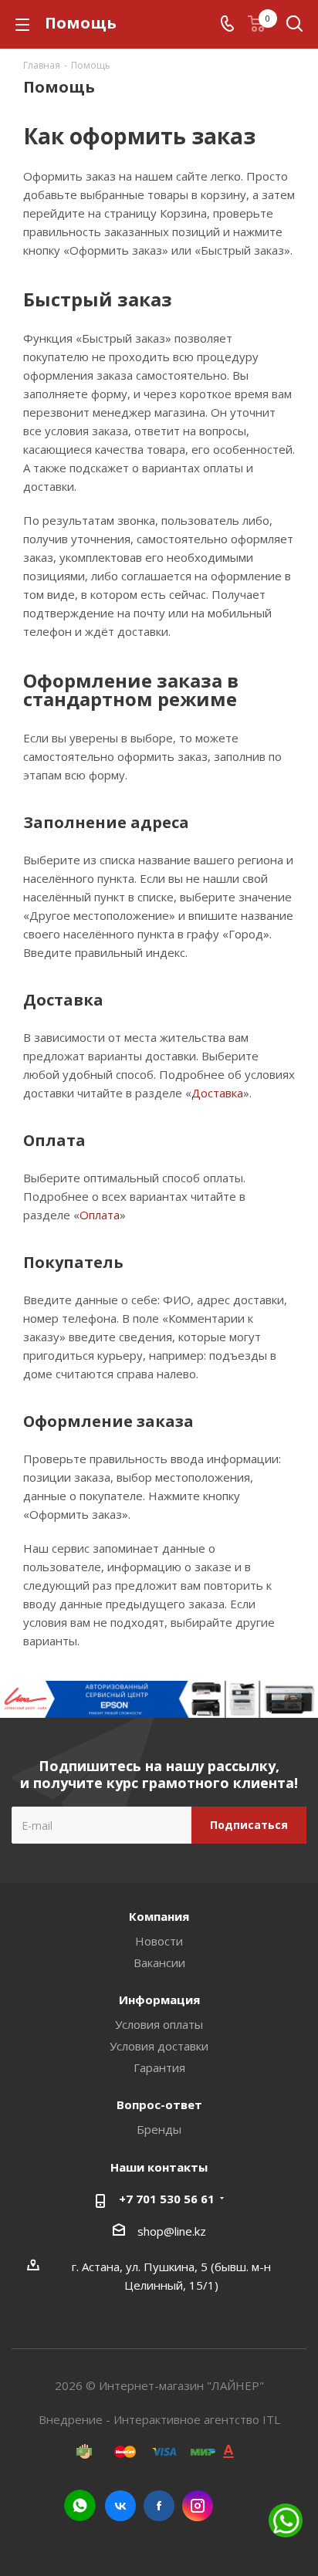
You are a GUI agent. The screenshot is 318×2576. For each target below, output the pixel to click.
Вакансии (159, 1962)
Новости (159, 1941)
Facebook (159, 2506)
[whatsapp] (80, 2505)
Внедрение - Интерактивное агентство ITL (159, 2419)
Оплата (100, 1215)
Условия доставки (159, 2046)
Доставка (217, 1093)
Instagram (198, 2506)
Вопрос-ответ (159, 2104)
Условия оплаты (159, 2024)
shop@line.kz (172, 2231)
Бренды (159, 2129)
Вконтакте (120, 2506)
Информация (159, 2000)
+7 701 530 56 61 (167, 2199)
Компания (159, 1916)
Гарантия (159, 2067)
